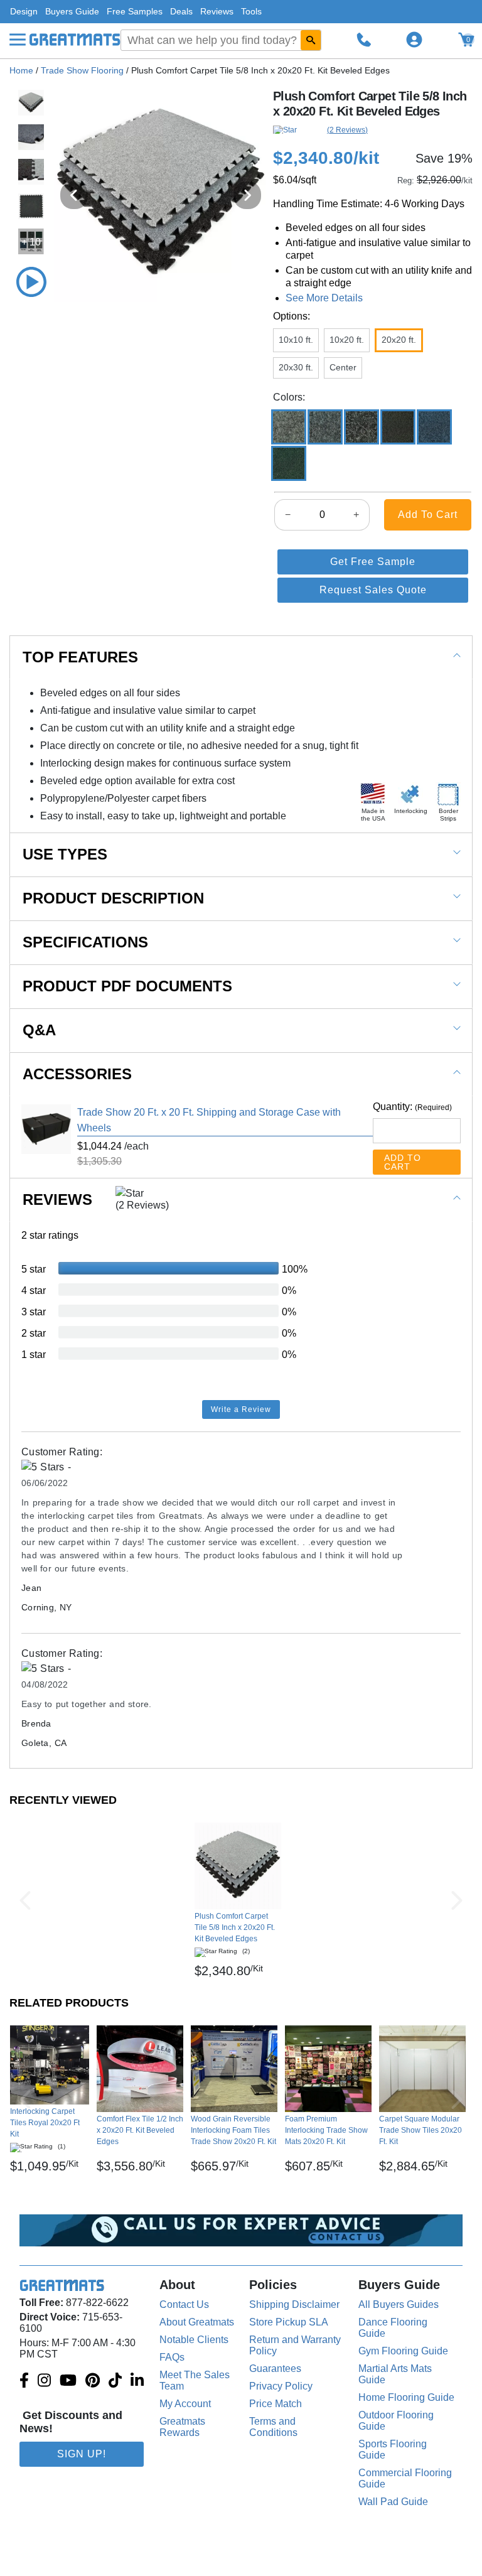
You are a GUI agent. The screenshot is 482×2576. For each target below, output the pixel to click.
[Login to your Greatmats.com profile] (414, 40)
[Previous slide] (74, 195)
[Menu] (18, 40)
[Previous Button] (25, 1900)
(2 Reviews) (347, 130)
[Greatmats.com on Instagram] (44, 2381)
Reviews (217, 11)
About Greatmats (197, 2322)
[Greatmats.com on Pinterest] (93, 2381)
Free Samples (135, 11)
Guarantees (275, 2369)
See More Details (324, 298)
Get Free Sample (373, 562)
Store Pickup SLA (289, 2322)
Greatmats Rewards (182, 2427)
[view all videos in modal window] (31, 282)
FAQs (172, 2357)
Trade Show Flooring (82, 70)
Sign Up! (82, 2454)
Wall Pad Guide (393, 2502)
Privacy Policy (281, 2386)
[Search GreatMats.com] (311, 40)
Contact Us (184, 2304)
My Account (185, 2404)
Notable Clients (194, 2340)
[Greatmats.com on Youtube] (68, 2381)
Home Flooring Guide (406, 2397)
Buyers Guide (72, 11)
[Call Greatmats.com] (364, 40)
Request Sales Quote (373, 590)
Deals (181, 11)
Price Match (276, 2404)
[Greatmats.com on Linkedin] (137, 2381)
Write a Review (241, 1409)
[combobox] (221, 40)
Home (21, 70)
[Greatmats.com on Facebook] (24, 2381)
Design (24, 11)
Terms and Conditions (273, 2427)
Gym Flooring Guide (403, 2351)
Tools (251, 11)
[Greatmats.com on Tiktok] (115, 2381)
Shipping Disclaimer (294, 2304)
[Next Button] (457, 1900)
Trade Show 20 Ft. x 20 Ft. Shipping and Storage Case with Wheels (209, 1120)
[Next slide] (247, 195)
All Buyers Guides (399, 2304)
